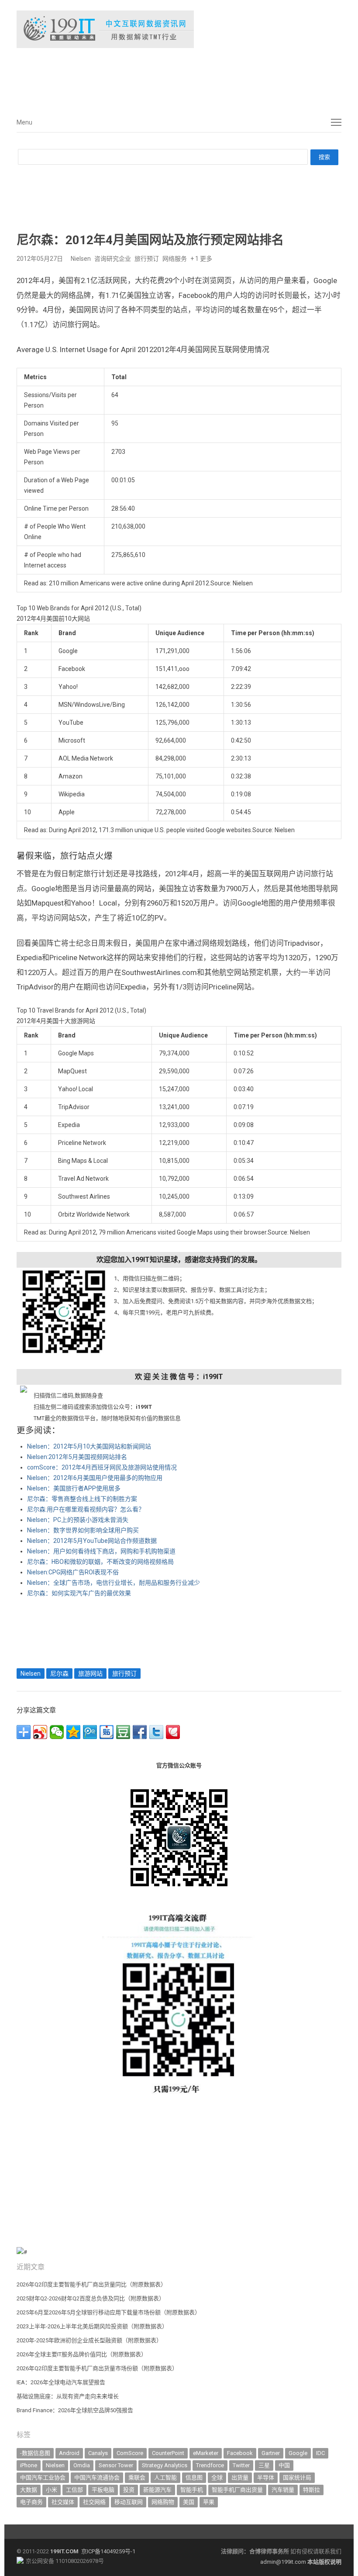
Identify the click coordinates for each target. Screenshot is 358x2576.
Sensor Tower (116, 2465)
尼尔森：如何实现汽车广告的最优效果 (79, 1593)
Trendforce (210, 2465)
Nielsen (81, 259)
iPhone (29, 2465)
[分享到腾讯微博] (90, 1732)
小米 (52, 2490)
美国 (189, 2502)
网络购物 (163, 2502)
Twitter (241, 2465)
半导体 (266, 2477)
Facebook (240, 2453)
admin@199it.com (284, 2562)
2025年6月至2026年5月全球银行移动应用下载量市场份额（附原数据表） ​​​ (109, 2312)
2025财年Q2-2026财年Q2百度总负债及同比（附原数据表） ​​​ (91, 2298)
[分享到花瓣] (173, 1732)
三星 (264, 2465)
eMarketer (206, 2453)
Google (298, 2453)
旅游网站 (90, 1674)
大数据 (29, 2490)
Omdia (82, 2465)
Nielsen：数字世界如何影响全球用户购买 (83, 1530)
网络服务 (175, 259)
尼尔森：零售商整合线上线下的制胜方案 (82, 1499)
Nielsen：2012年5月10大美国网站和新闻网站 (89, 1446)
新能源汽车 (157, 2490)
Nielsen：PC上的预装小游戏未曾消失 (78, 1520)
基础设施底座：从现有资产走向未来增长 (68, 2396)
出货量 (240, 2477)
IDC (320, 2453)
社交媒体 (63, 2502)
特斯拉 (312, 2490)
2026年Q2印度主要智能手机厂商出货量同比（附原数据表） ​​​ (92, 2284)
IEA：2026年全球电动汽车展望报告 (61, 2382)
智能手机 (192, 2490)
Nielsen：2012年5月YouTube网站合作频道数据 (92, 1541)
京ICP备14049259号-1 (108, 2551)
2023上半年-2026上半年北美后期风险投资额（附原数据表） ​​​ (93, 2326)
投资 (129, 2490)
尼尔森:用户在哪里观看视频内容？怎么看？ (86, 1509)
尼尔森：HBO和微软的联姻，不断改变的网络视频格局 (100, 1562)
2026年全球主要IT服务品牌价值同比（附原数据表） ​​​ (82, 2354)
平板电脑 (103, 2490)
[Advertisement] (148, 78)
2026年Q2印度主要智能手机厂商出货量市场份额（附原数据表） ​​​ (98, 2368)
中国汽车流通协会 (97, 2477)
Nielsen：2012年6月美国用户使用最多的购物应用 (95, 1478)
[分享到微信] (57, 1732)
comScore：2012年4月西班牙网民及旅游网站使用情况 (102, 1467)
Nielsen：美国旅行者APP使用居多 (74, 1488)
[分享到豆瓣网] (123, 1732)
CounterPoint (168, 2453)
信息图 (194, 2477)
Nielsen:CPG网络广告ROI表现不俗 (73, 1572)
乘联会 (137, 2477)
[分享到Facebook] (140, 1732)
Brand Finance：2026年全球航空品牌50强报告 (75, 2410)
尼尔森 (59, 1674)
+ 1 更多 (201, 259)
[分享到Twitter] (156, 1732)
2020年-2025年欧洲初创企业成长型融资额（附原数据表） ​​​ (90, 2340)
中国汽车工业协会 (43, 2477)
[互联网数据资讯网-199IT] (179, 29)
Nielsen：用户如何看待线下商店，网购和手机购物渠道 (101, 1551)
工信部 (74, 2490)
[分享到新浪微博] (40, 1732)
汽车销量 (283, 2490)
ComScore (130, 2453)
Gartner (271, 2453)
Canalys (98, 2453)
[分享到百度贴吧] (107, 1732)
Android (69, 2453)
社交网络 (94, 2502)
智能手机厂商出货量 (237, 2490)
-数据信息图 (35, 2453)
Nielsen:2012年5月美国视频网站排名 (77, 1457)
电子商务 (31, 2502)
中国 (284, 2465)
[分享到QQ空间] (73, 1732)
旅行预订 (147, 259)
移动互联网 (129, 2502)
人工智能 (165, 2477)
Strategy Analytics (165, 2465)
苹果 (209, 2502)
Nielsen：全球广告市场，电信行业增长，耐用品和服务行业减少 (114, 1583)
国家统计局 (297, 2477)
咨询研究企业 (113, 259)
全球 (217, 2477)
